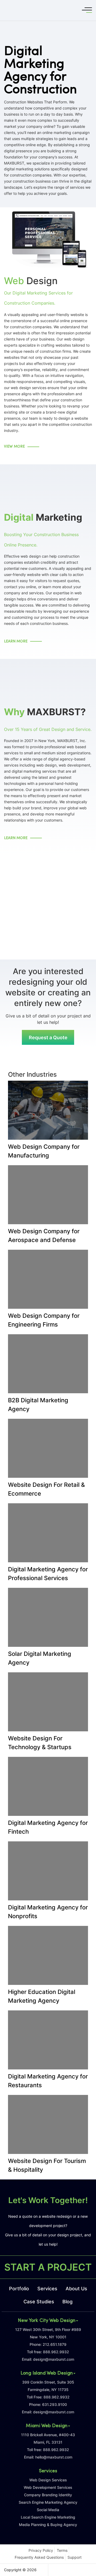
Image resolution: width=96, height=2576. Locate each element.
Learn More (16, 641)
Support (75, 2557)
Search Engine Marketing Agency (48, 2502)
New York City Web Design (47, 2321)
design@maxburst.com (54, 2359)
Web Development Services (48, 2487)
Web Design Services (48, 2480)
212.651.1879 (55, 2344)
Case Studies (39, 2302)
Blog (67, 2302)
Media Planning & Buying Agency (48, 2525)
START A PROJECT (48, 2267)
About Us (76, 2289)
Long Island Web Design (47, 2373)
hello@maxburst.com (54, 2457)
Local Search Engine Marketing (48, 2517)
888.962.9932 (56, 2352)
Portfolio (19, 2289)
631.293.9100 (55, 2404)
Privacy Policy (41, 2550)
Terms (62, 2550)
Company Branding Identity (48, 2495)
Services (47, 2289)
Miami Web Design (47, 2426)
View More (14, 447)
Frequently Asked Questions (39, 2557)
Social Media (48, 2510)
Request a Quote (48, 1037)
